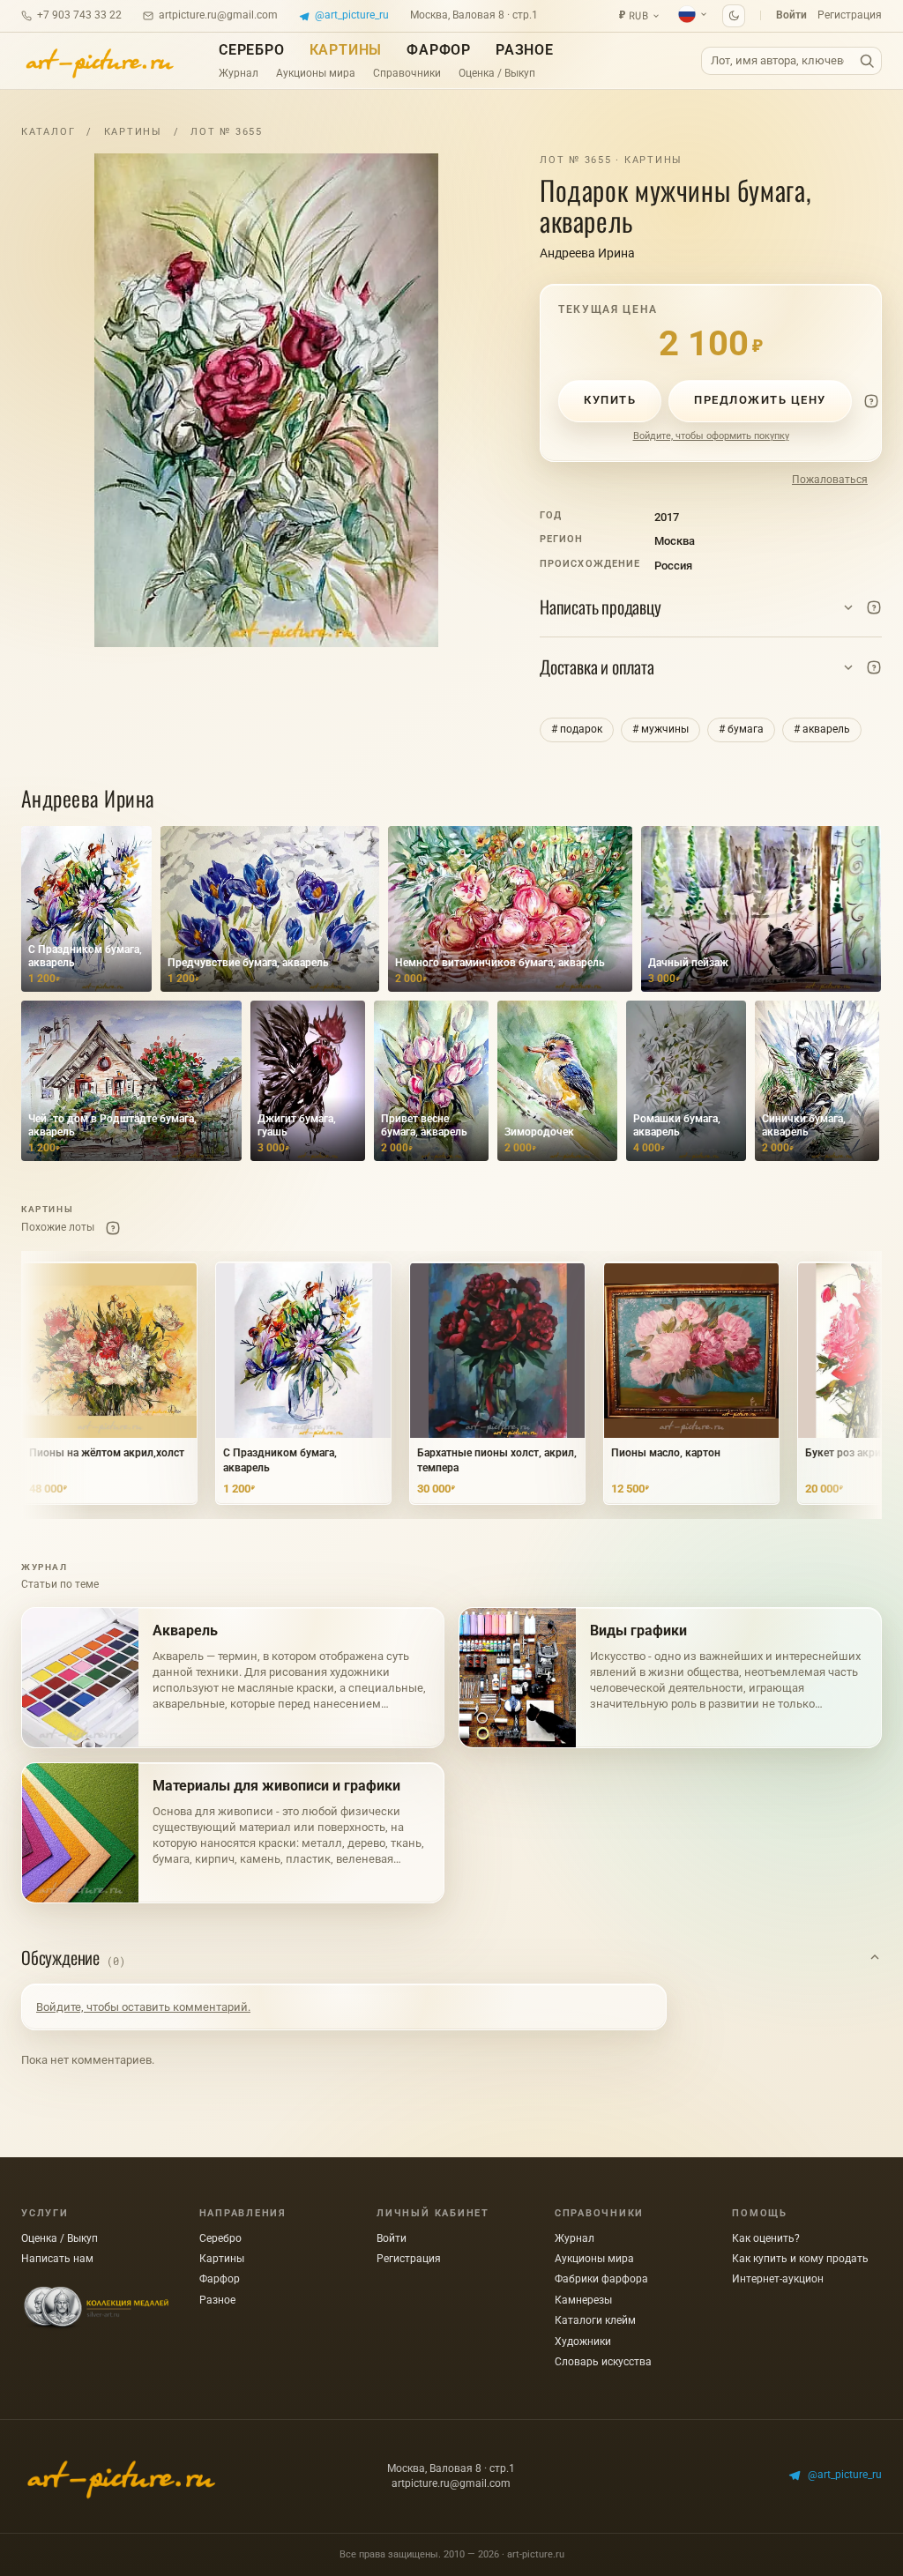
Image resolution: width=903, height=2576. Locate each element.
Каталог (48, 132)
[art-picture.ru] (99, 61)
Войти (791, 15)
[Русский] (693, 14)
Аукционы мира (316, 73)
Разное (525, 50)
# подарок (577, 729)
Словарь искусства (603, 2362)
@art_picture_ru (352, 15)
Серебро (252, 50)
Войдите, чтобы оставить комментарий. (143, 2007)
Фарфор (439, 50)
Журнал (239, 73)
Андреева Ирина (587, 253)
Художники (583, 2341)
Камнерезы (583, 2300)
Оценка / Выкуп (497, 73)
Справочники (407, 73)
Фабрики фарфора (601, 2279)
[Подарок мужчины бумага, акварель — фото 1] (266, 400)
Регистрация (850, 15)
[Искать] (867, 61)
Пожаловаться (830, 480)
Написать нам (57, 2259)
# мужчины (660, 729)
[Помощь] (871, 401)
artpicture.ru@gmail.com (218, 15)
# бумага (741, 729)
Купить (610, 400)
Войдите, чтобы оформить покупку (711, 436)
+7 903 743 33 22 (79, 15)
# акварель (822, 729)
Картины (346, 50)
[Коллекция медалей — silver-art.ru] (96, 2308)
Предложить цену (760, 400)
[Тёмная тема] (734, 16)
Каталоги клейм (595, 2320)
